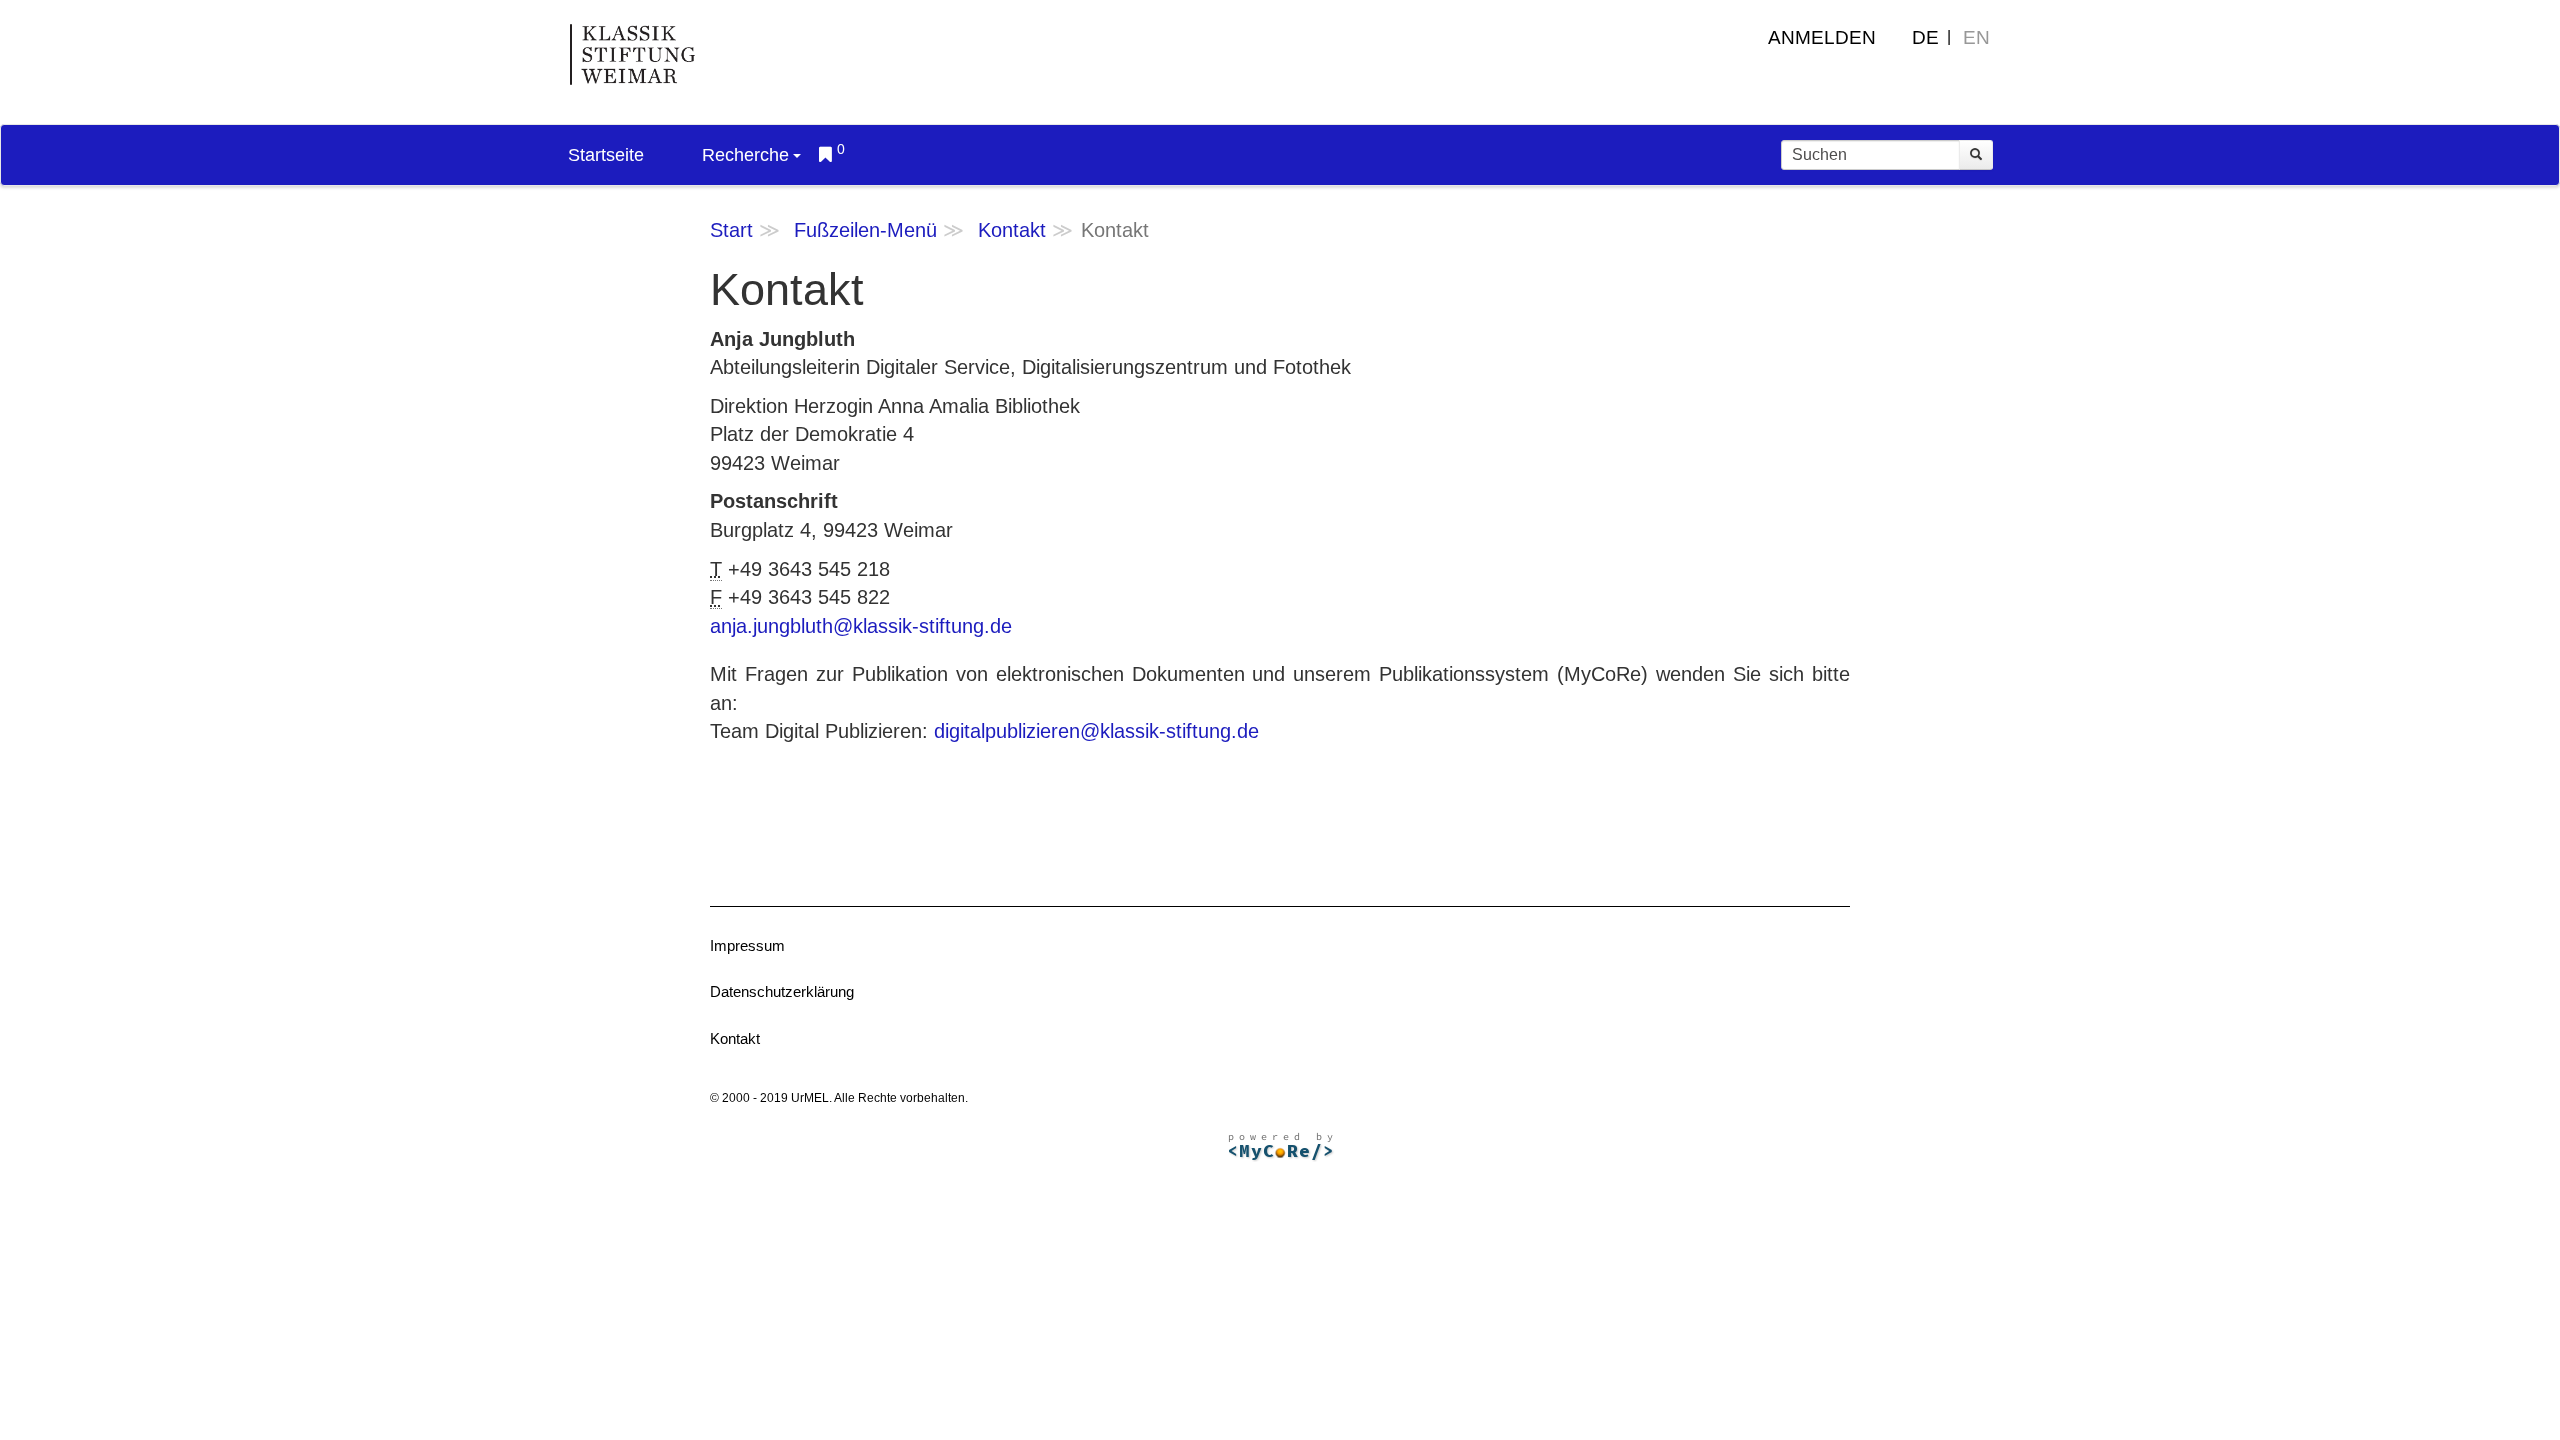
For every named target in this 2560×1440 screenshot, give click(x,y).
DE (1925, 37)
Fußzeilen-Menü (865, 230)
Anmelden (1822, 37)
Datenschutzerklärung (782, 991)
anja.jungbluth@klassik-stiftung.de (861, 626)
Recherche (745, 155)
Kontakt (1012, 230)
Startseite (606, 155)
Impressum (747, 945)
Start (731, 230)
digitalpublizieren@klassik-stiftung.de (1096, 731)
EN (1976, 37)
